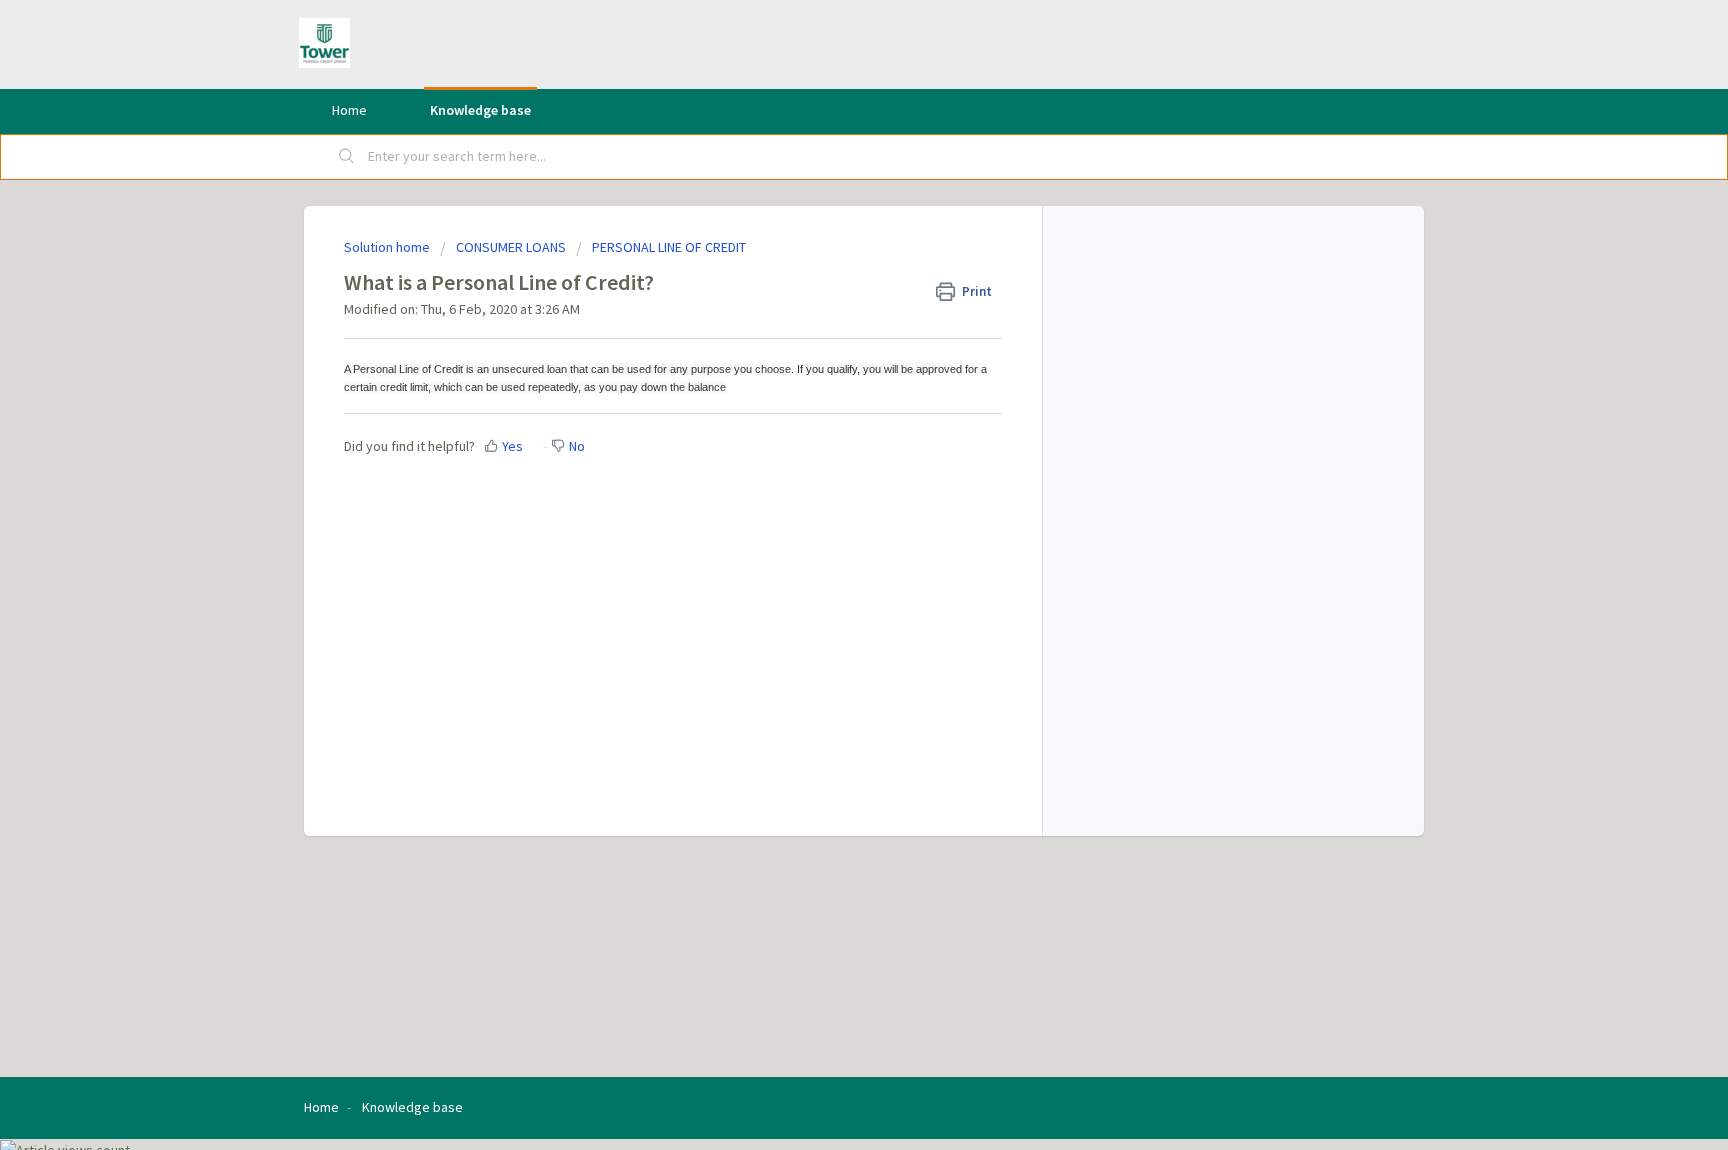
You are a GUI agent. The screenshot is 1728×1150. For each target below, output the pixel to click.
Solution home (388, 247)
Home (349, 110)
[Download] (827, 313)
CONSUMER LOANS (511, 247)
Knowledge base (480, 110)
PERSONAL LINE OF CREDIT (669, 247)
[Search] (347, 157)
